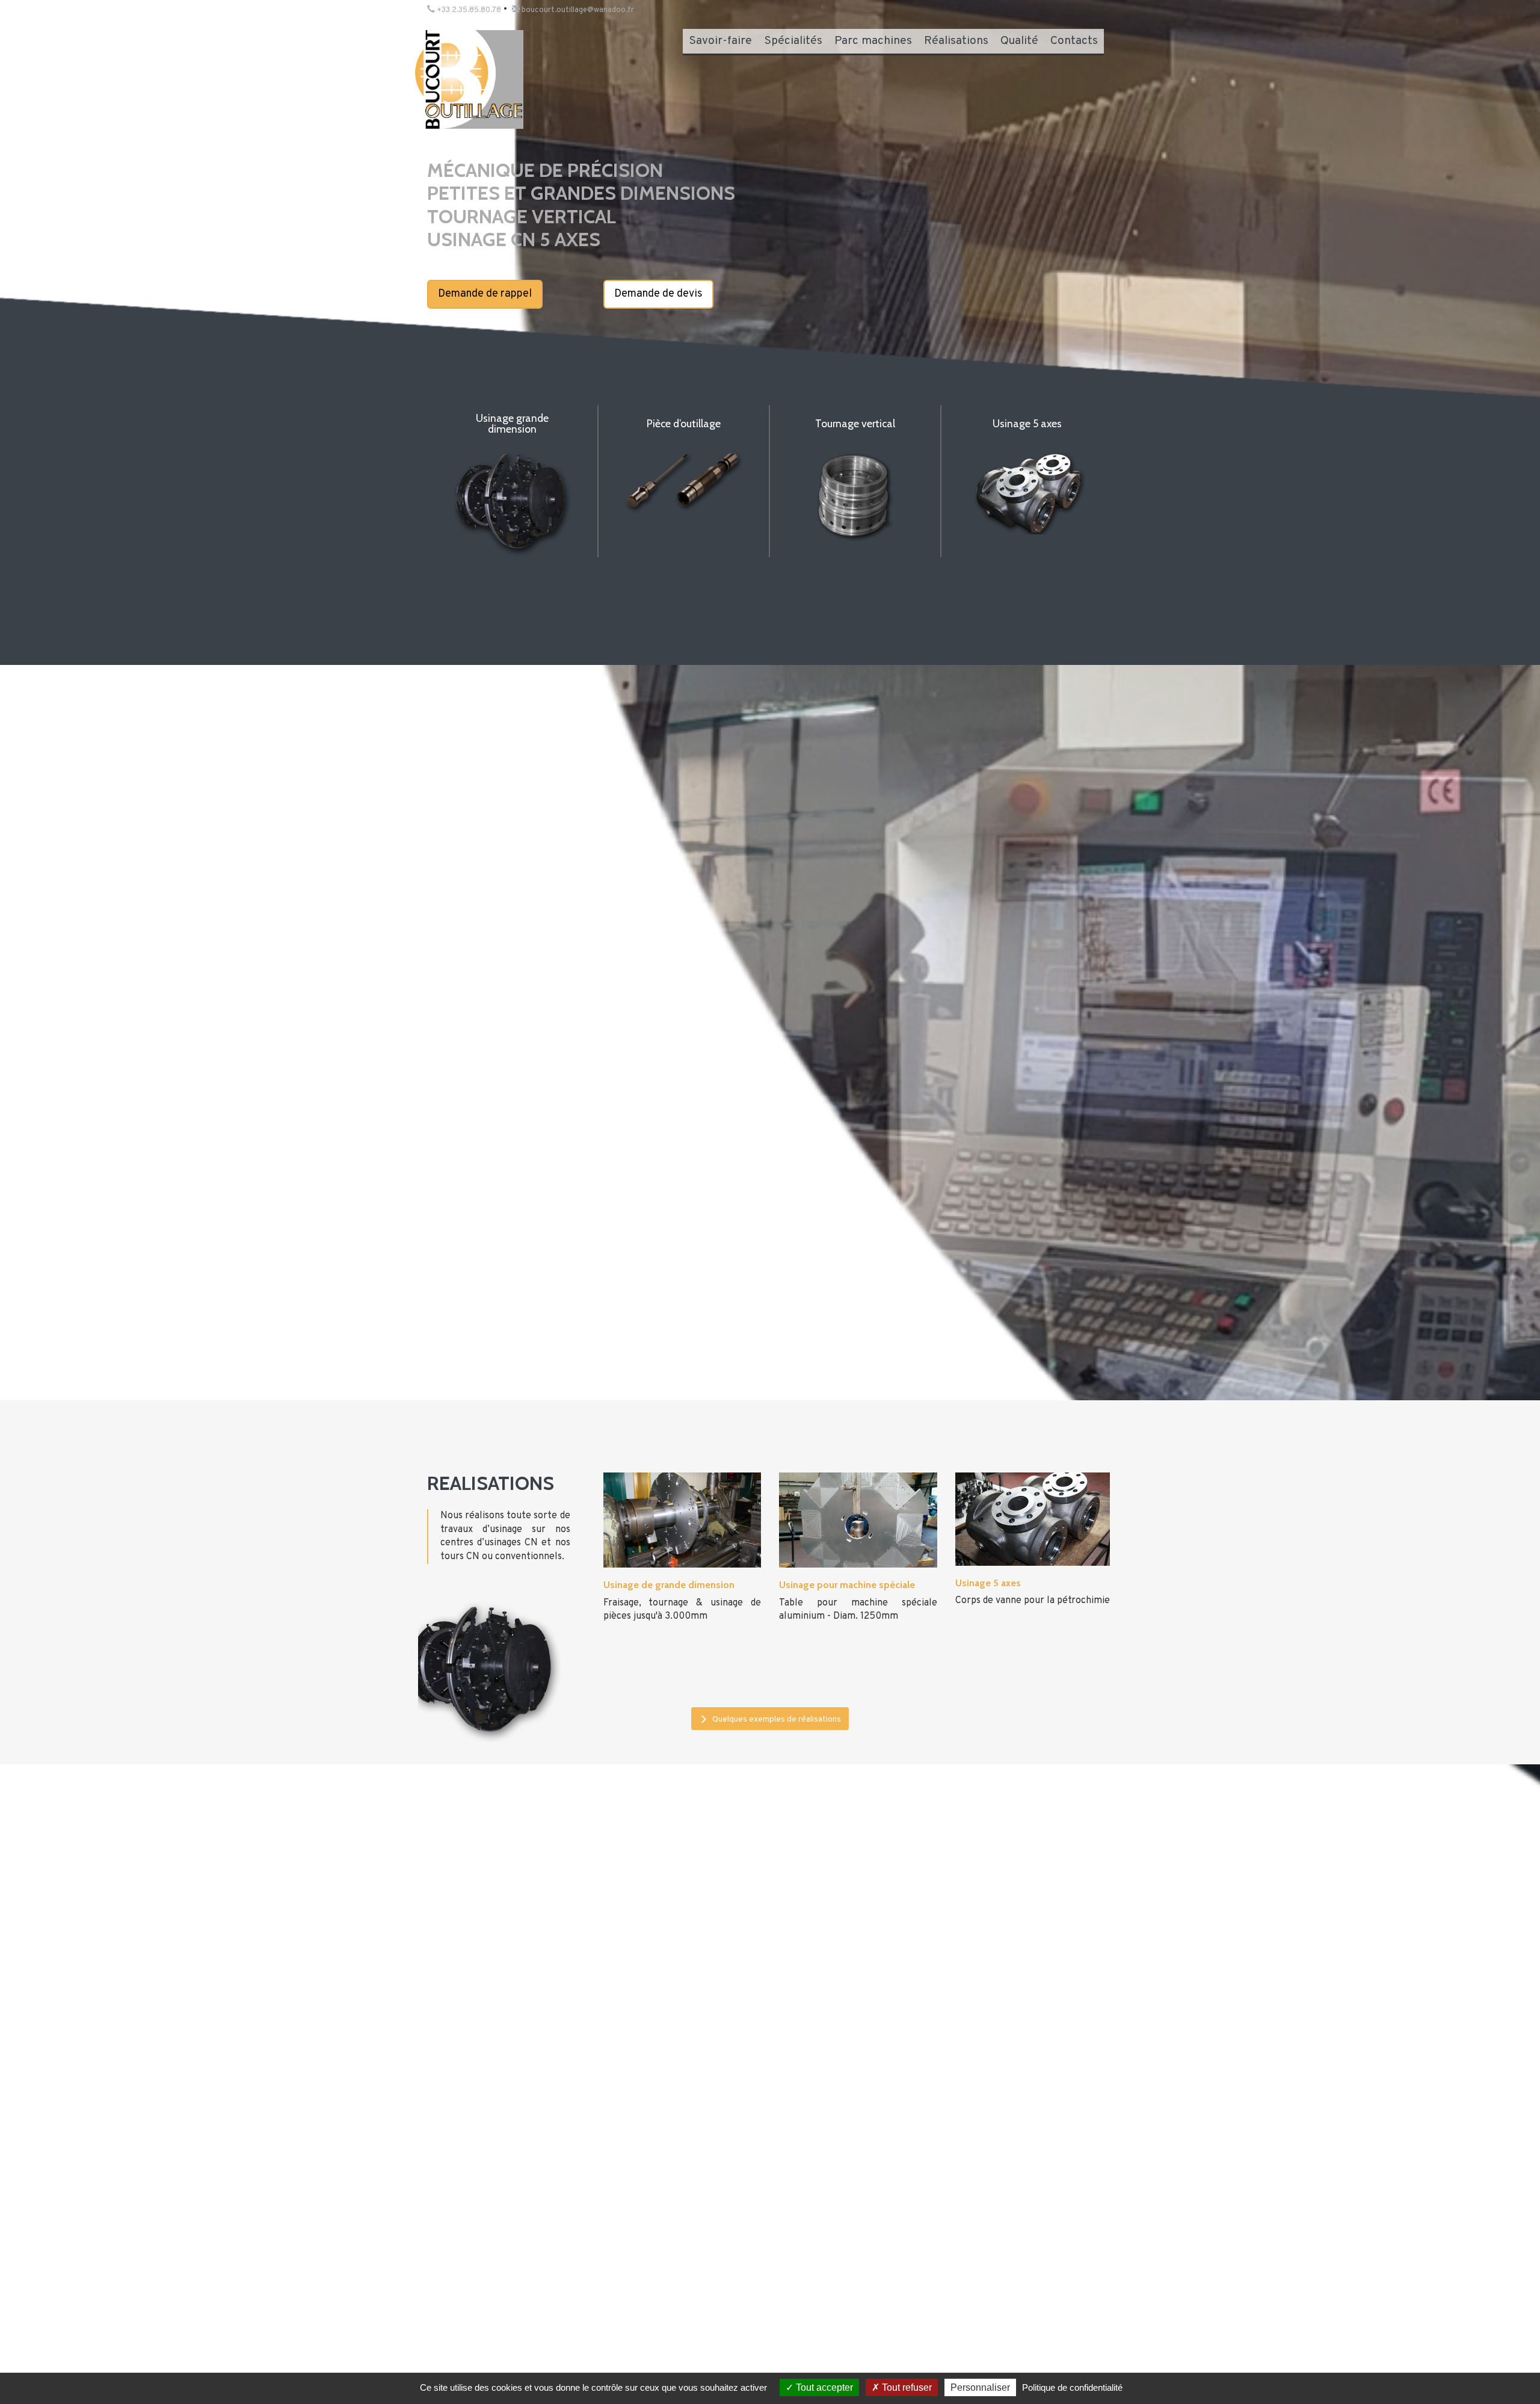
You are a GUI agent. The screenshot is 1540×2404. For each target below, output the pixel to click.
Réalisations (956, 41)
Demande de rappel (485, 294)
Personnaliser (980, 2387)
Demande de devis (658, 294)
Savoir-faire (720, 41)
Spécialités (793, 41)
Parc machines (873, 41)
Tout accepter (823, 2387)
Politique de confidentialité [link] (1072, 2387)
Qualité (1019, 41)
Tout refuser (906, 2387)
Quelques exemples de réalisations (776, 1720)
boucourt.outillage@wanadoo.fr (577, 10)
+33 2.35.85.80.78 (468, 10)
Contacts (1074, 41)
